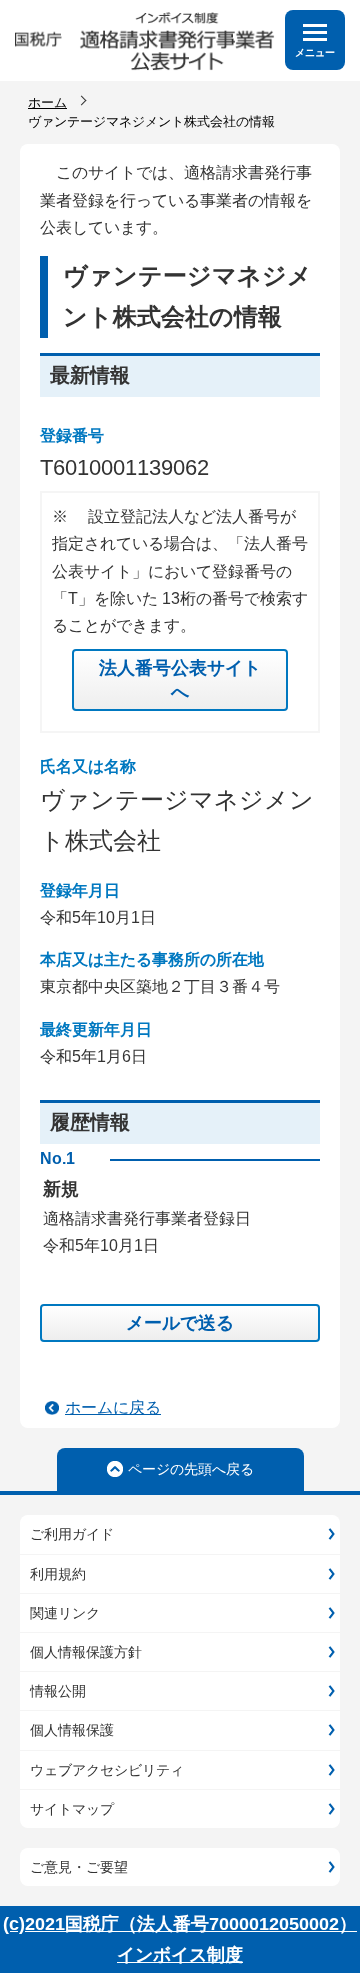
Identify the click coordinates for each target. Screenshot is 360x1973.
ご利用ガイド (72, 1534)
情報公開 (58, 1691)
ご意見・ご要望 (79, 1867)
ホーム (47, 102)
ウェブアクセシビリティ (107, 1770)
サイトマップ (72, 1809)
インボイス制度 (180, 1955)
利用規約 (58, 1574)
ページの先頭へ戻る (191, 1469)
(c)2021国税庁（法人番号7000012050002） (180, 1924)
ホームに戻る (113, 1407)
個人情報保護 (72, 1730)
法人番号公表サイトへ (180, 680)
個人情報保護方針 (86, 1652)
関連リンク (65, 1613)
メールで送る (180, 1323)
